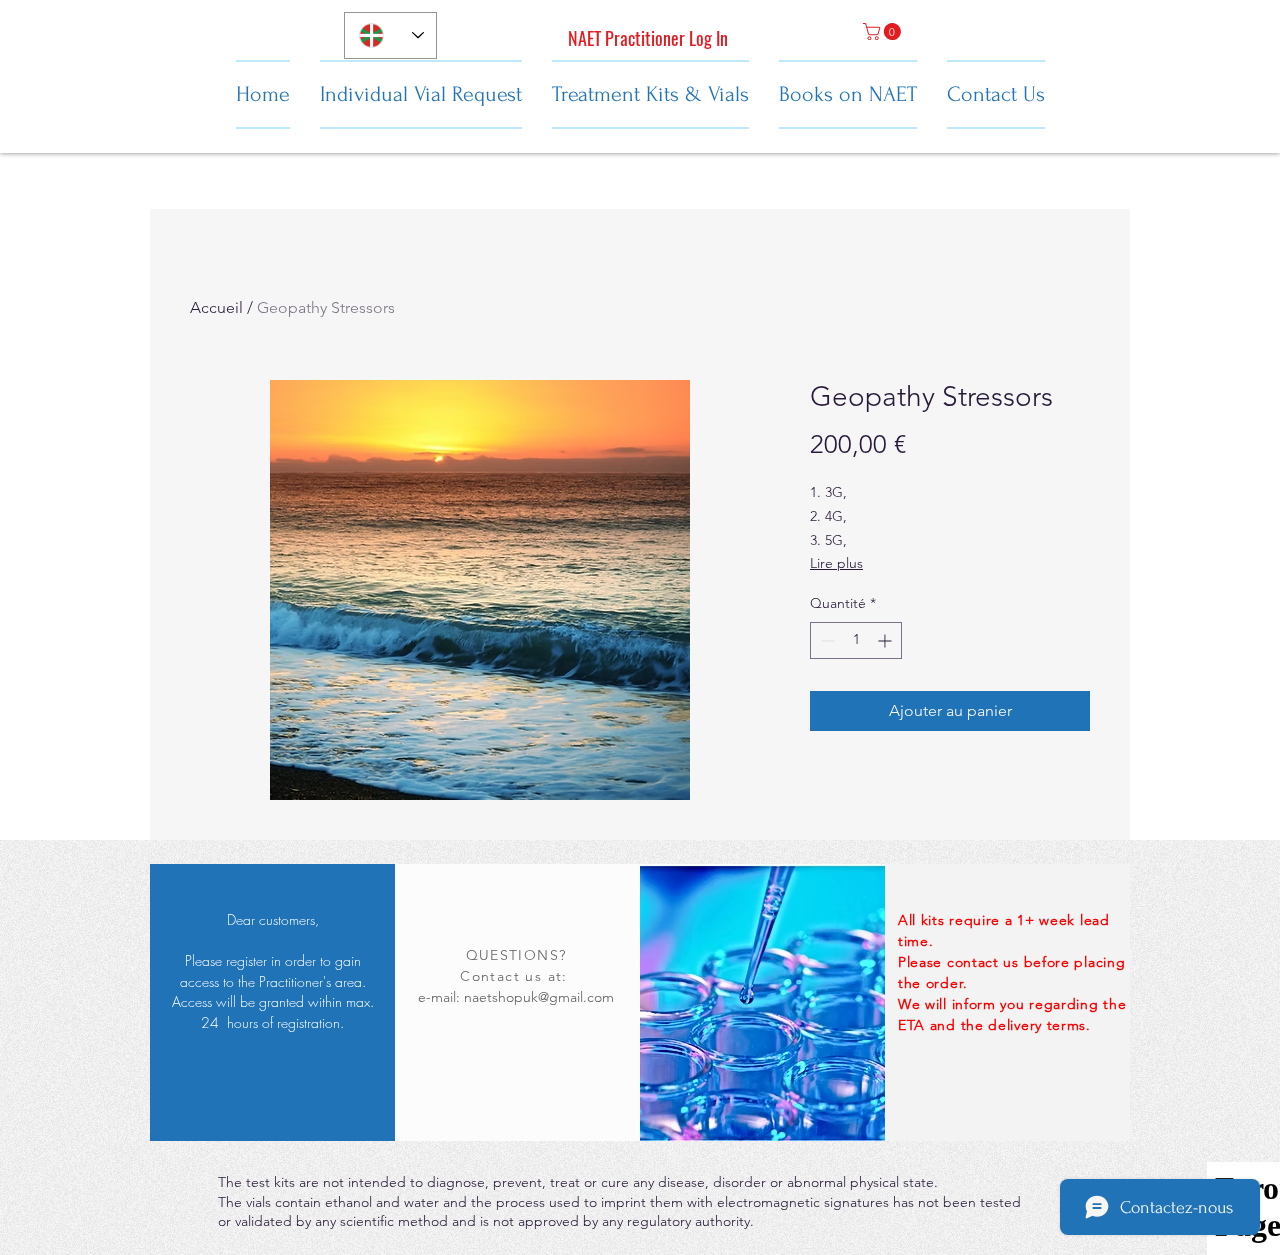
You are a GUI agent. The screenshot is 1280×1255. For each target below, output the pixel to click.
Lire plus (836, 563)
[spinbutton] (856, 640)
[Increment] (886, 640)
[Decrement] (825, 640)
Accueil (216, 307)
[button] (884, 31)
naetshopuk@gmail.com (539, 997)
